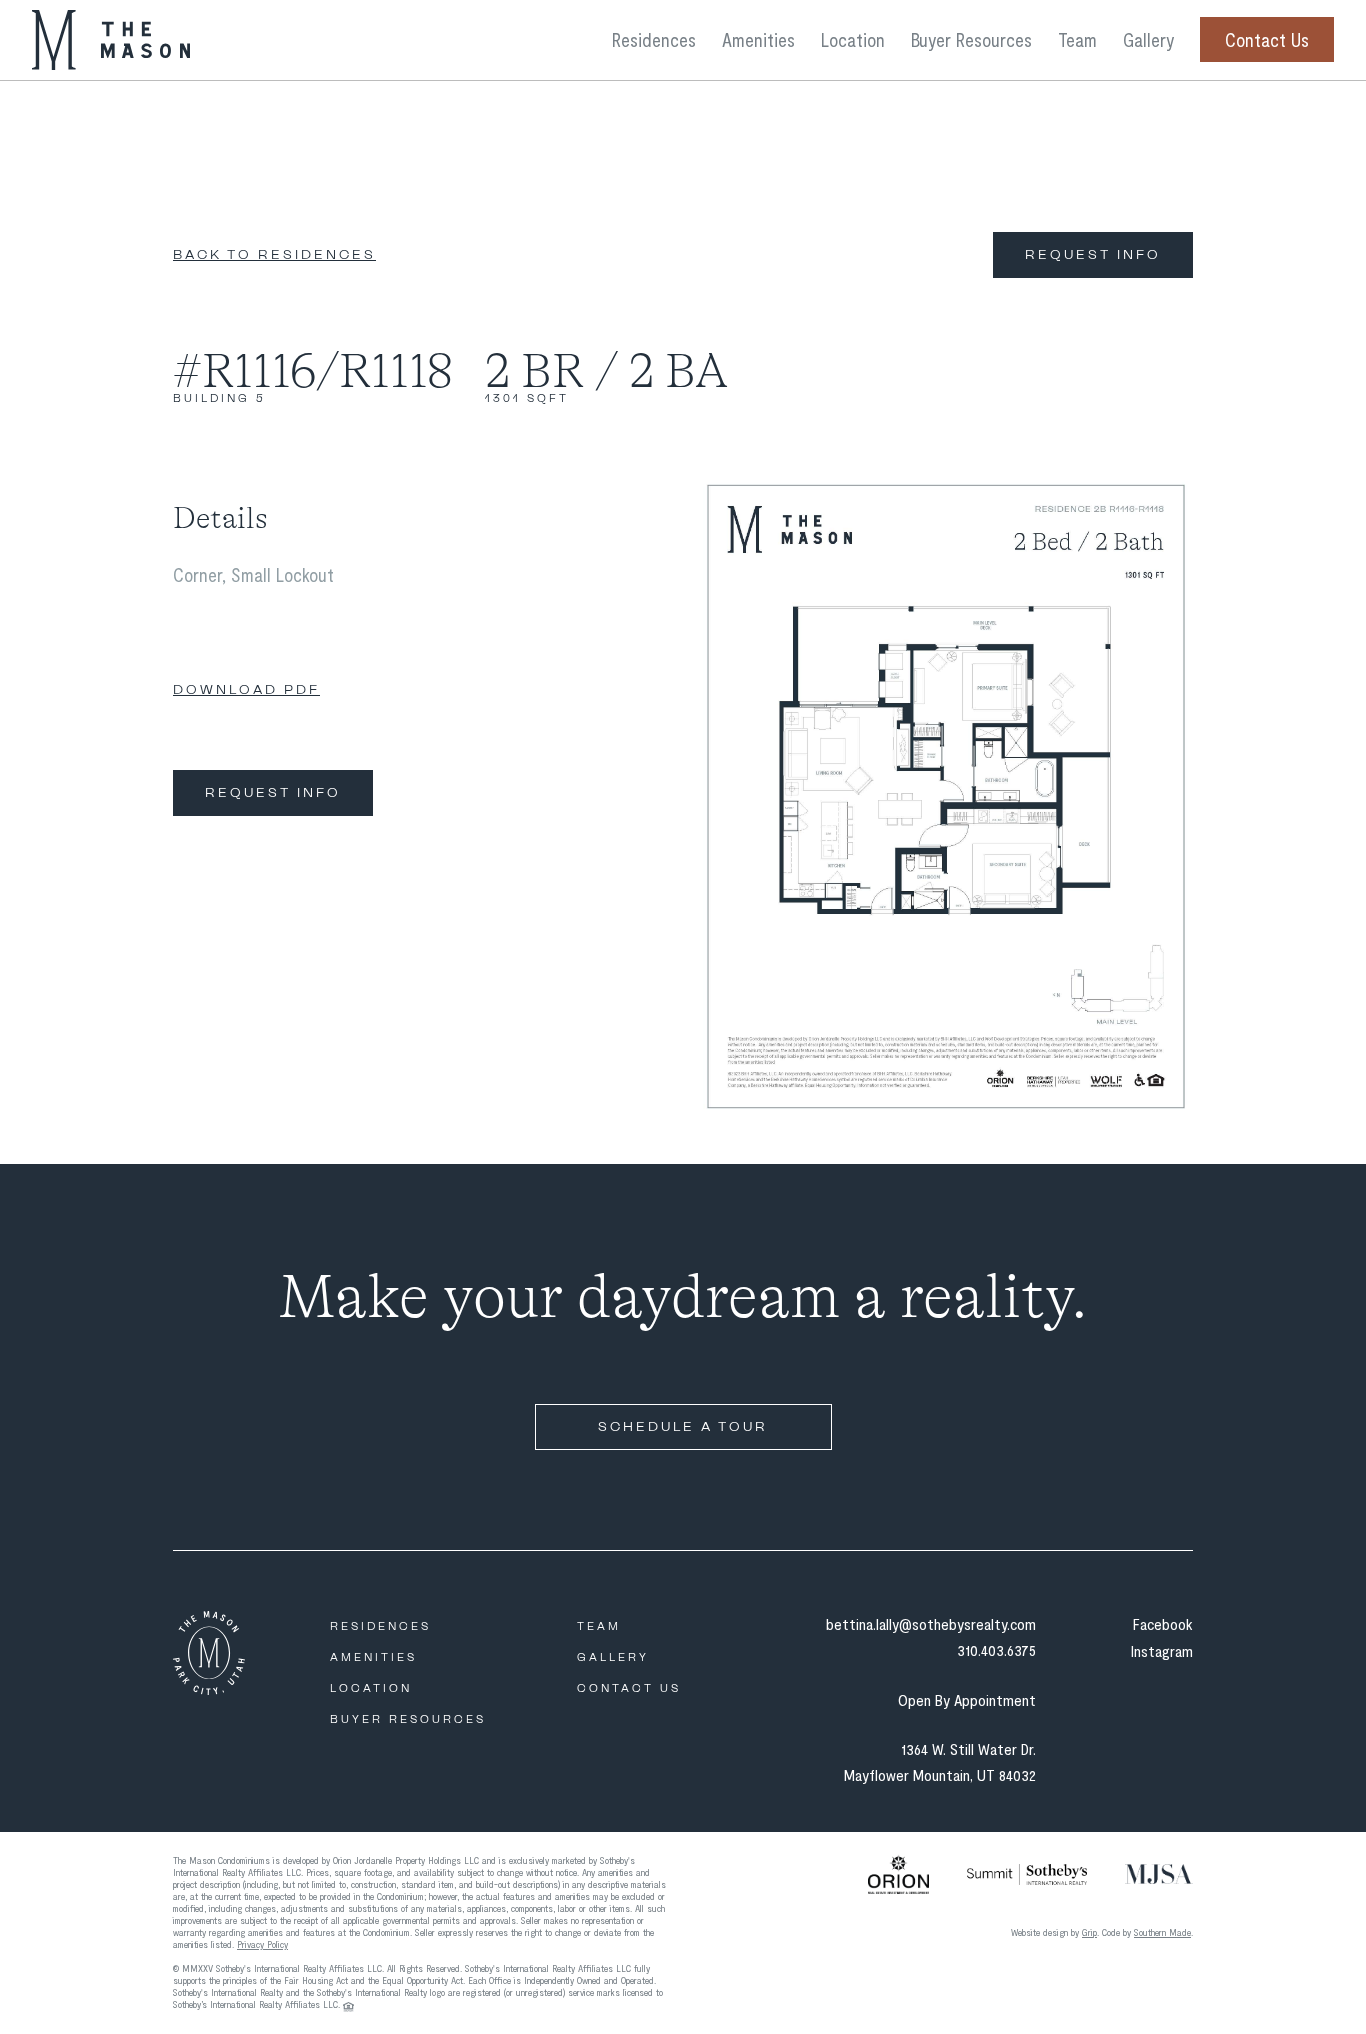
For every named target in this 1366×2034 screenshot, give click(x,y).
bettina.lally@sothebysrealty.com (931, 1623)
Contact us (629, 1689)
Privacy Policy (262, 1944)
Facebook (1163, 1623)
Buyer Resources (971, 39)
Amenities (758, 39)
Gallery (1148, 39)
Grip (1089, 1932)
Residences (654, 39)
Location (853, 39)
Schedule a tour (683, 1427)
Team (1077, 39)
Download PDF (246, 690)
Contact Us (1267, 39)
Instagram (1162, 1650)
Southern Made (1162, 1932)
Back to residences (274, 255)
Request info (1093, 255)
